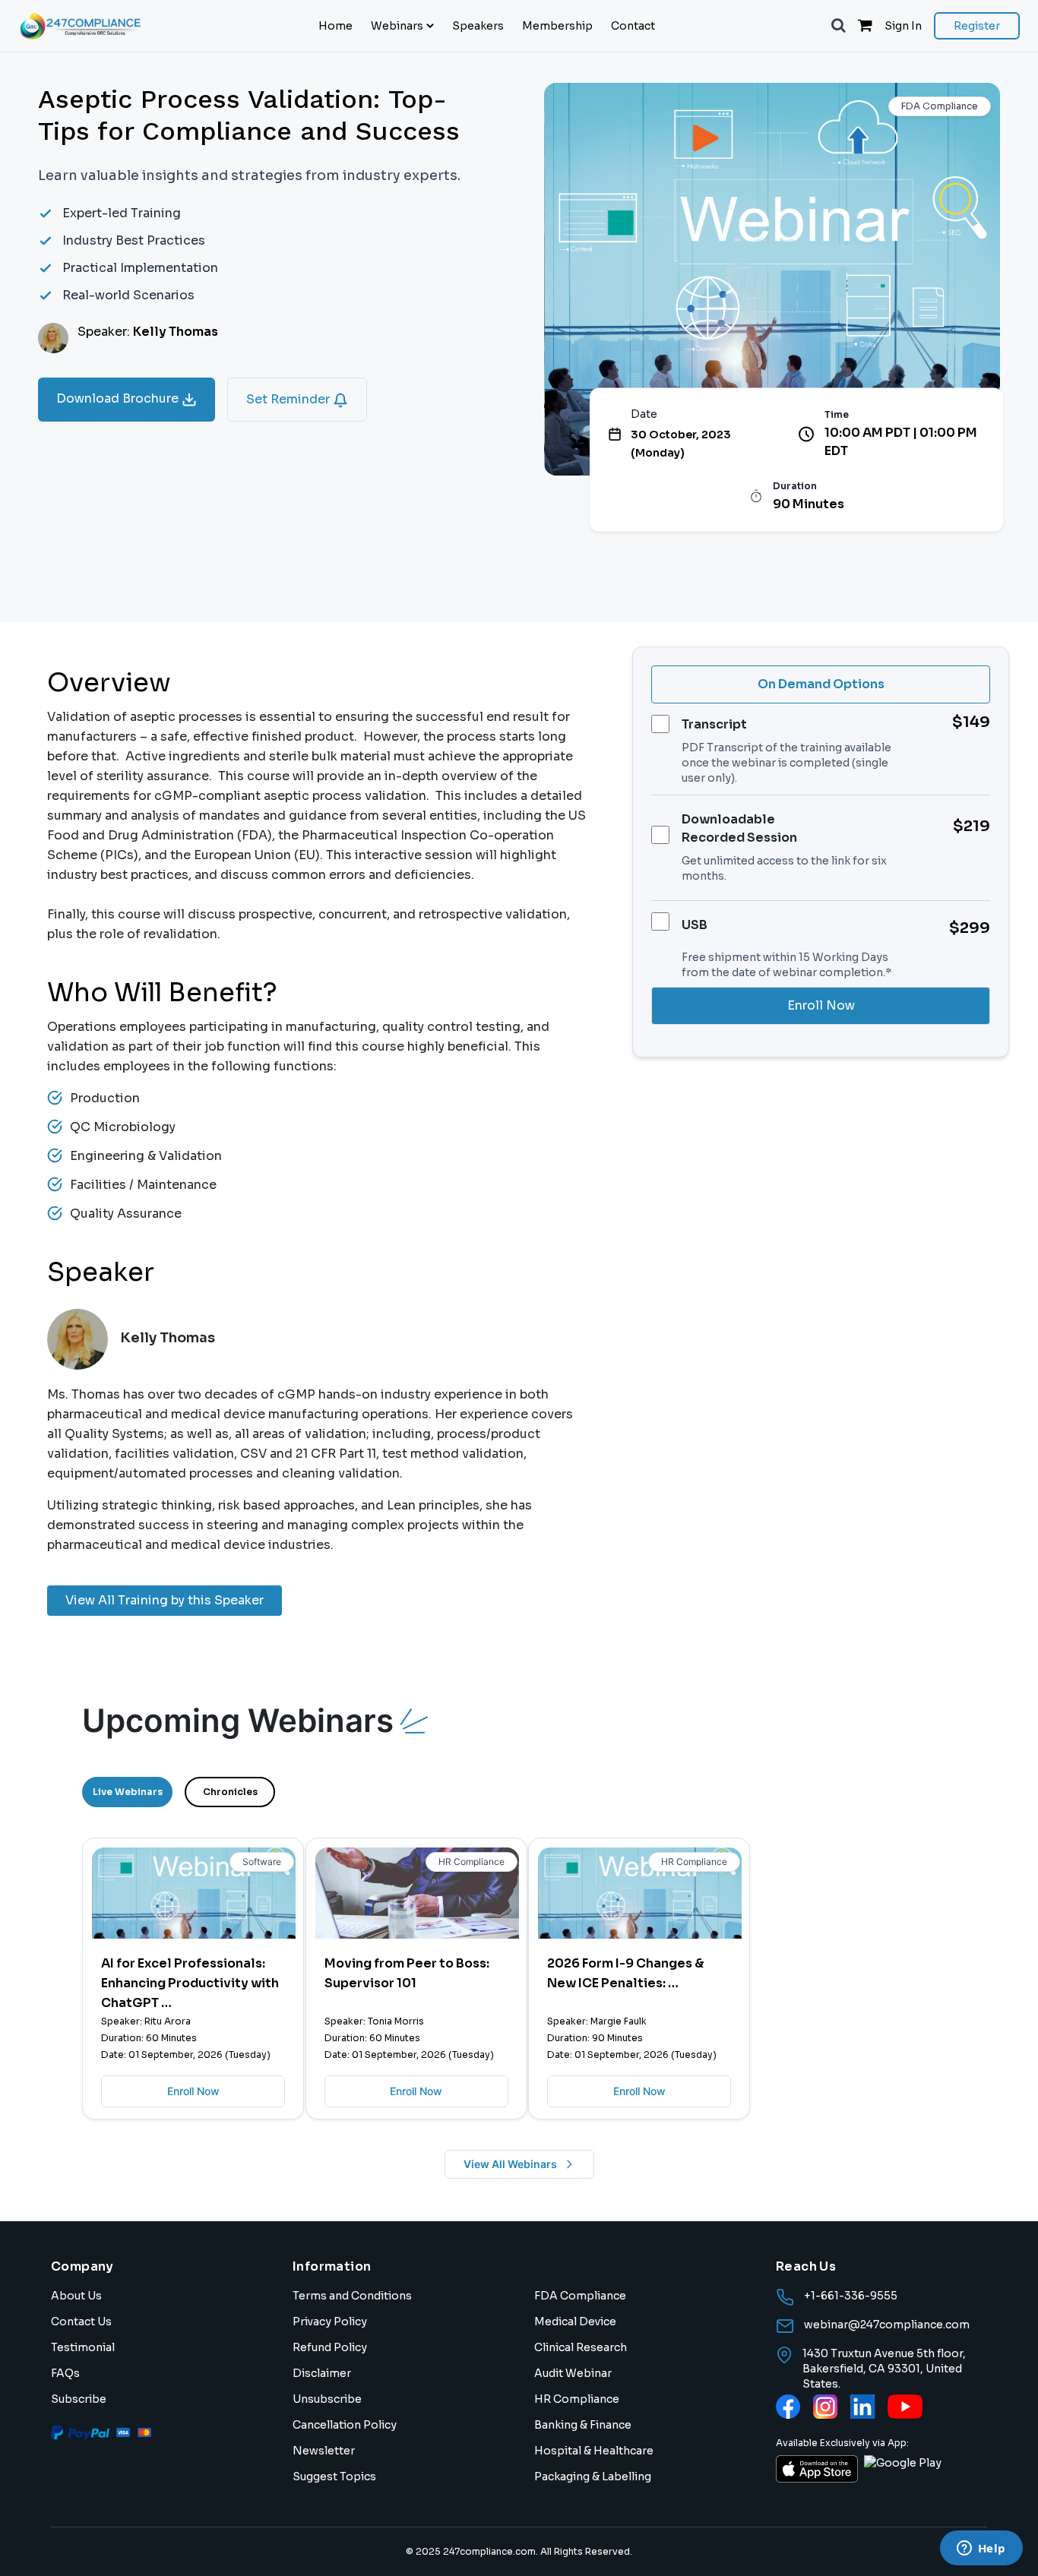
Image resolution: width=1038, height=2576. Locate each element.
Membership (557, 26)
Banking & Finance (583, 2425)
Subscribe (79, 2399)
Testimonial (83, 2347)
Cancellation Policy (345, 2425)
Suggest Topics (334, 2476)
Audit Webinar (573, 2373)
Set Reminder (290, 399)
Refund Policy (330, 2347)
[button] (839, 26)
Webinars (397, 26)
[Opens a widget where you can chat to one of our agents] (981, 2549)
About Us (76, 2296)
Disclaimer (322, 2373)
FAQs (65, 2373)
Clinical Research (581, 2347)
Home (335, 26)
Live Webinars (128, 1792)
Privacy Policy (330, 2322)
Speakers (478, 26)
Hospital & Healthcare (594, 2451)
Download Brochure (119, 398)
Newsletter (324, 2451)
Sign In (903, 26)
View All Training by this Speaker (165, 1600)
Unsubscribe (327, 2399)
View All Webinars (510, 2164)
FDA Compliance (580, 2296)
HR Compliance (577, 2399)
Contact (633, 26)
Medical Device (575, 2322)
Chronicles (230, 1792)
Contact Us (81, 2322)
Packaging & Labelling (593, 2476)
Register (977, 26)
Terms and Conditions (352, 2296)
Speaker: (148, 332)
